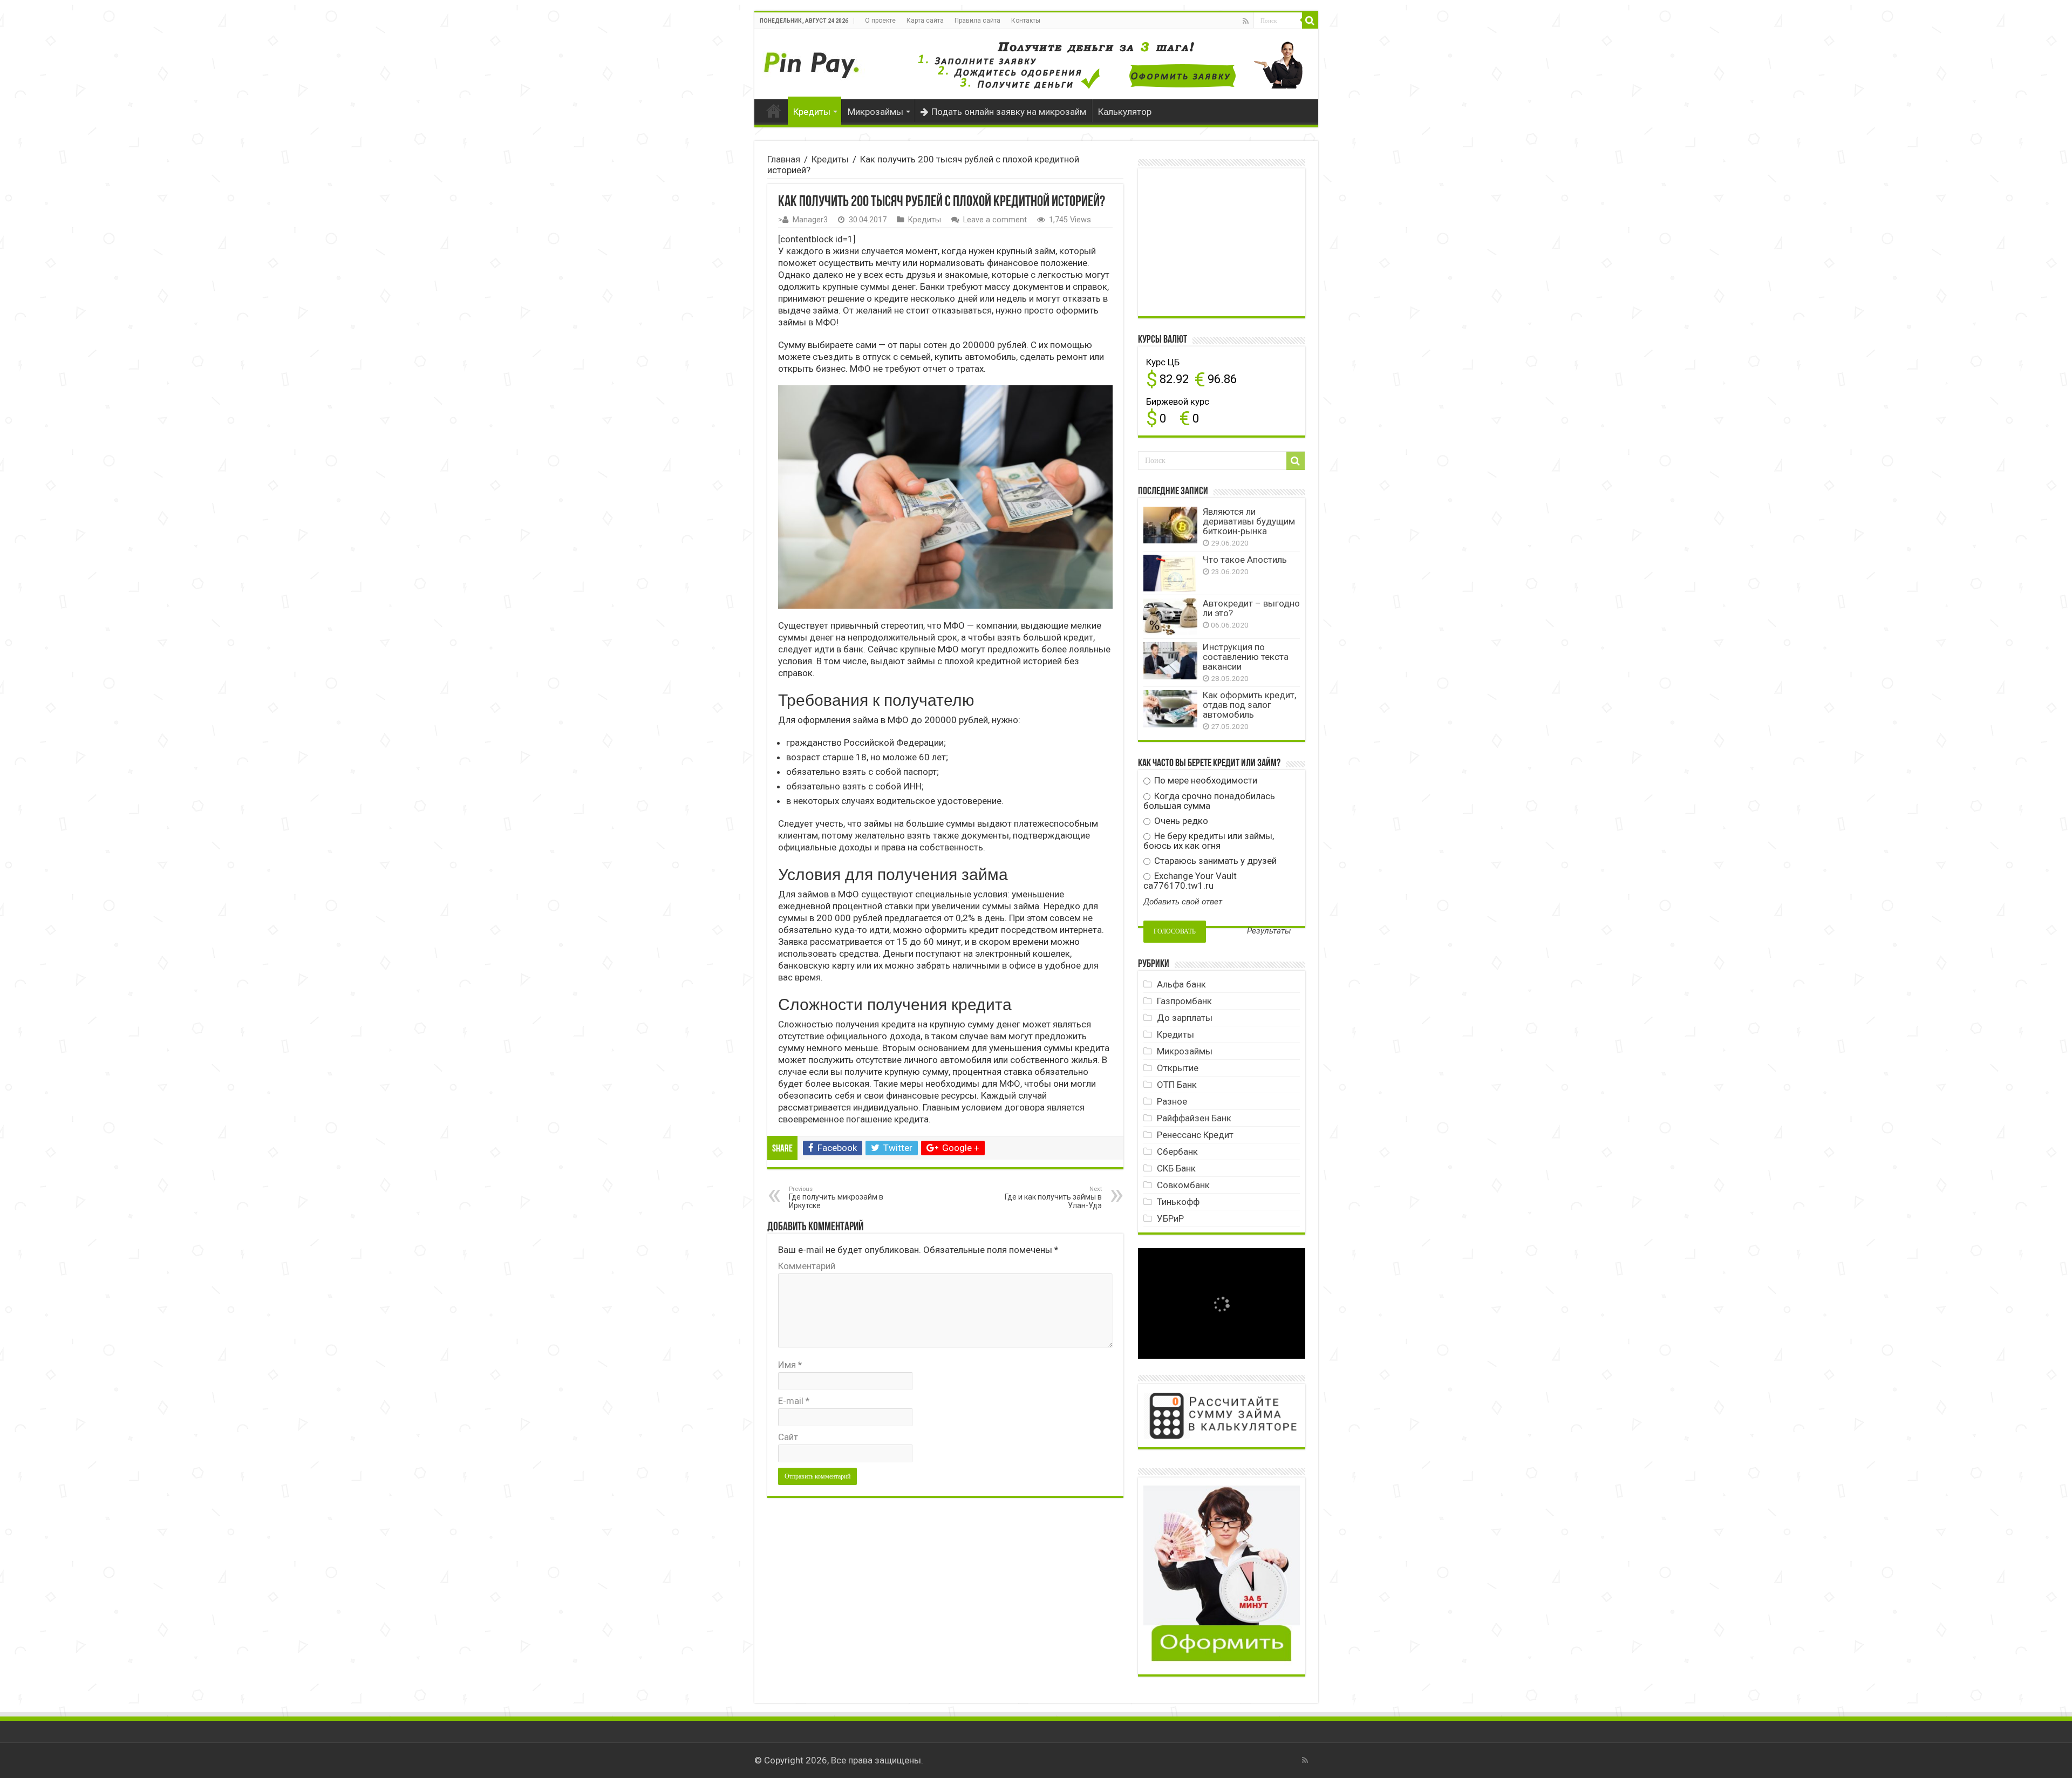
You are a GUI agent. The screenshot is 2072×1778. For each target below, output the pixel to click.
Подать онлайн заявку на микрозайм (1009, 112)
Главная (774, 111)
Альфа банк (1181, 984)
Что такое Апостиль (1245, 560)
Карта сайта (925, 21)
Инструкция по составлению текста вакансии (1246, 657)
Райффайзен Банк (1194, 1118)
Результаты (1269, 931)
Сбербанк (1177, 1152)
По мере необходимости (1205, 780)
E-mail (794, 1401)
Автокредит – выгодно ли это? (1251, 608)
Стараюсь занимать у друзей (1214, 861)
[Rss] (1246, 21)
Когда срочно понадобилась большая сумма (1209, 801)
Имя (790, 1365)
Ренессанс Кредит (1195, 1135)
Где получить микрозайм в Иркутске (836, 1198)
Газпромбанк (1184, 1001)
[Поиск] (1310, 21)
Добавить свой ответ (1183, 902)
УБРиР (1170, 1218)
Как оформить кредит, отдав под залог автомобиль (1249, 705)
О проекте (880, 21)
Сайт (788, 1437)
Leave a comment (995, 220)
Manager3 (810, 220)
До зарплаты (1185, 1018)
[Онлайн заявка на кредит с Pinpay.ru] (814, 59)
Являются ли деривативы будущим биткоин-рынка (1249, 521)
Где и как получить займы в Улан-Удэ (1053, 1198)
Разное (1172, 1101)
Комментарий (807, 1266)
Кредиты (812, 112)
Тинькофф (1178, 1202)
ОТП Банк (1177, 1085)
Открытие (1178, 1068)
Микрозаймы (875, 112)
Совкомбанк (1183, 1185)
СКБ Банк (1176, 1168)
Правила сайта (977, 21)
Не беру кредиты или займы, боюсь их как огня (1209, 841)
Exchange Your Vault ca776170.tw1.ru (1190, 881)
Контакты (1026, 21)
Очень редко (1180, 821)
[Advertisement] (1224, 241)
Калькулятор (1125, 112)
